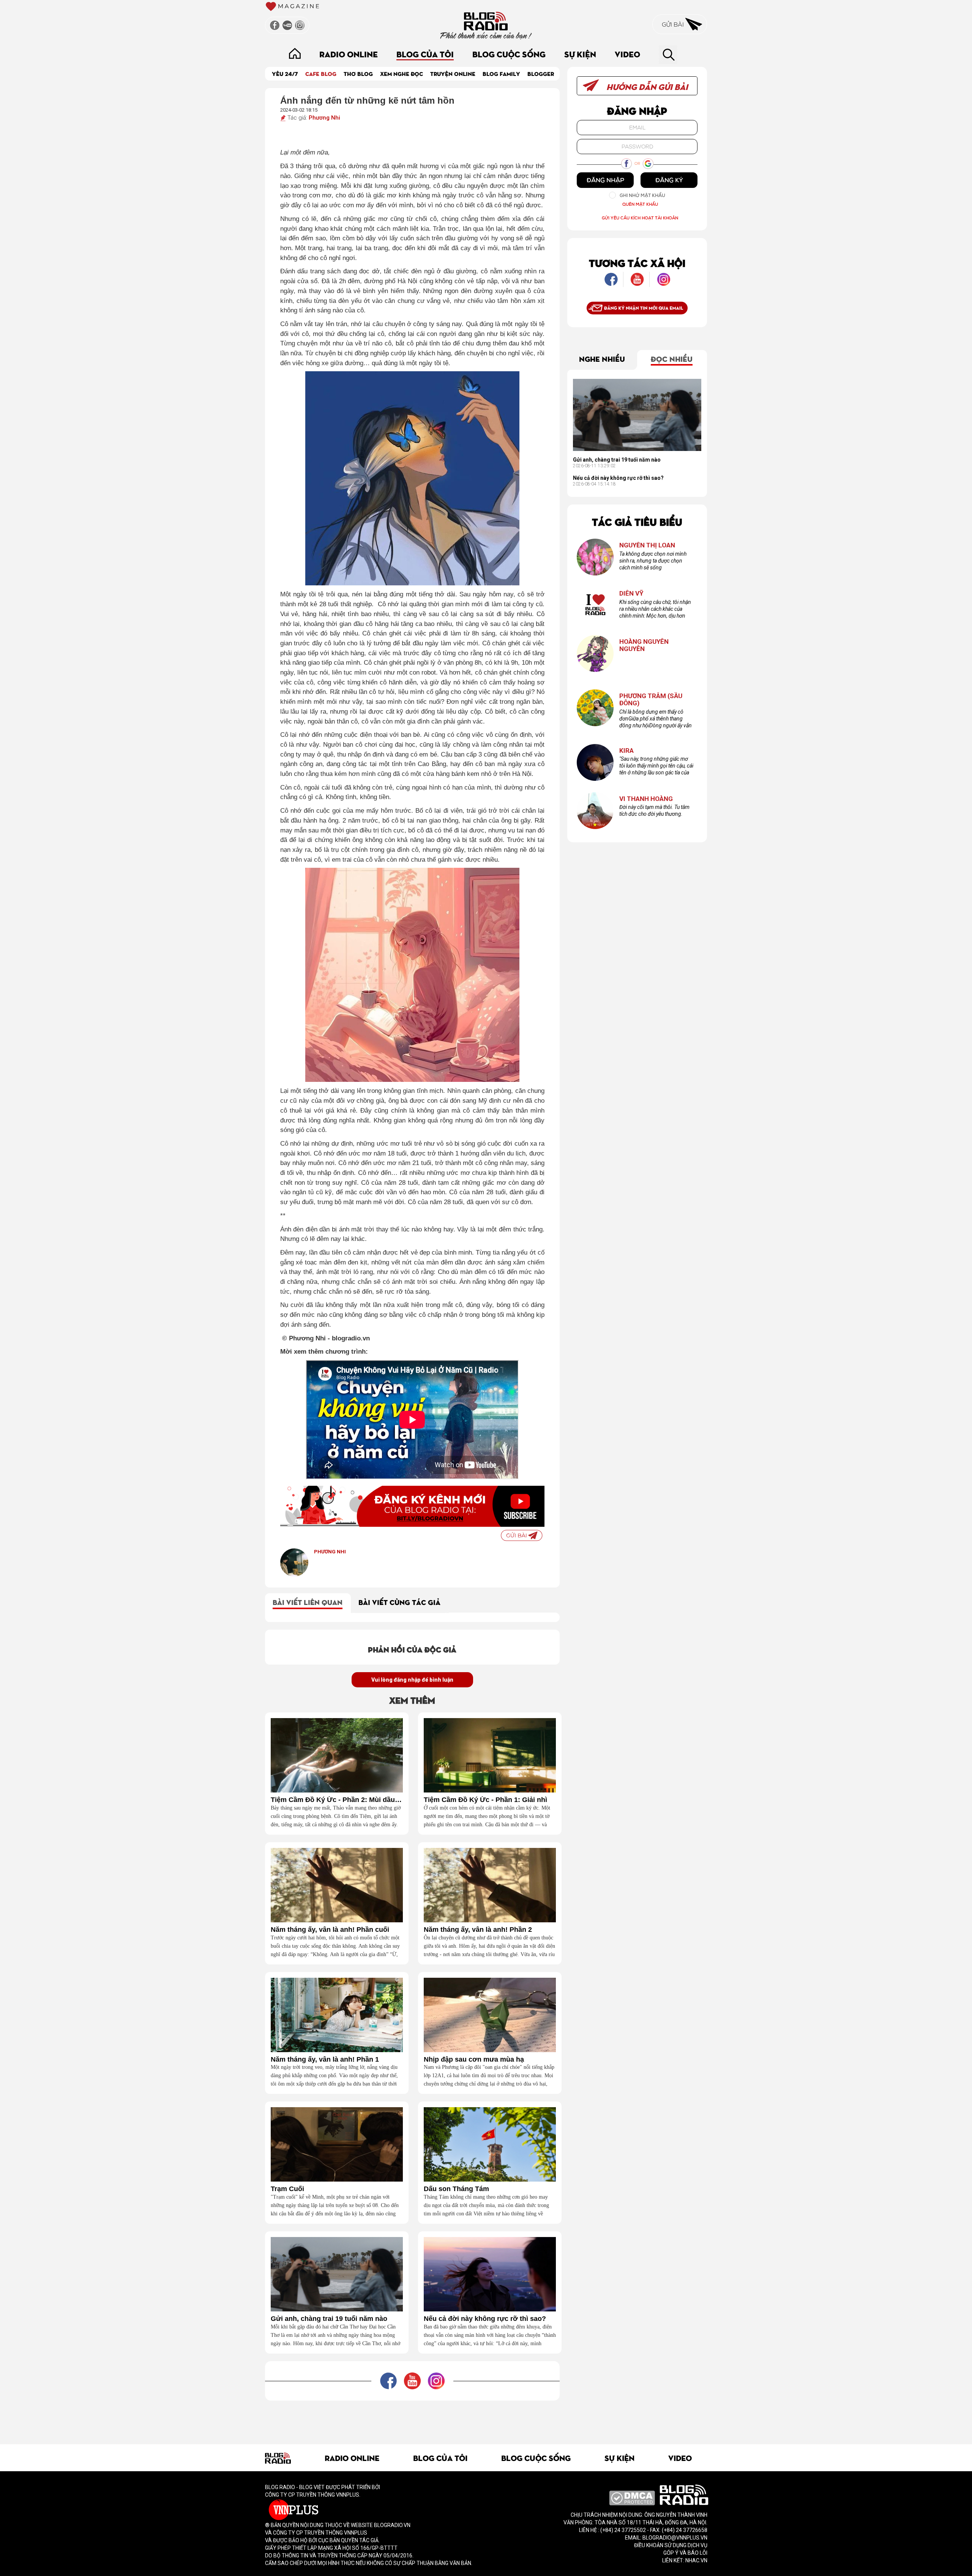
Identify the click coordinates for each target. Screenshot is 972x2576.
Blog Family (501, 73)
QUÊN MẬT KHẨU (640, 204)
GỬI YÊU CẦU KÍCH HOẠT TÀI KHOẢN (640, 218)
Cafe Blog (321, 73)
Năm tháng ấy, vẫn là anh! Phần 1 (325, 2060)
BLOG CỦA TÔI (425, 54)
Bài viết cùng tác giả (399, 1602)
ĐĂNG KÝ (669, 180)
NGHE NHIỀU (602, 358)
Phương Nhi (324, 118)
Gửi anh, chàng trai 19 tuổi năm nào (329, 2319)
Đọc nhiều (672, 358)
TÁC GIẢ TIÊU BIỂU (637, 521)
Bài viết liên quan (308, 1602)
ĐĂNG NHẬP (605, 180)
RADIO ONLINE (349, 54)
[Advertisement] (412, 2418)
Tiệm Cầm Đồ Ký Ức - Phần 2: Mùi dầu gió (337, 1800)
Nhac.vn (696, 2560)
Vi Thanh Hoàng (646, 799)
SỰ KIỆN (580, 54)
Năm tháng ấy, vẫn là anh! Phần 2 (478, 1930)
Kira (626, 751)
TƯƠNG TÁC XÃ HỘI (637, 262)
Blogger (541, 73)
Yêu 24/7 (285, 73)
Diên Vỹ (631, 594)
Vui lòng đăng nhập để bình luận (412, 1680)
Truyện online (453, 73)
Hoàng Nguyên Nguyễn (644, 645)
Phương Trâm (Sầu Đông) (651, 699)
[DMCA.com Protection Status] (632, 2498)
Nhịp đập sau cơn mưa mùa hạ (474, 2060)
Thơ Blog (358, 73)
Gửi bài (674, 24)
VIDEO (627, 54)
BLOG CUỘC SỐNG (509, 54)
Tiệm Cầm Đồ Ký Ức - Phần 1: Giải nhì (485, 1800)
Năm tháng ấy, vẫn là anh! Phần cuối (330, 1930)
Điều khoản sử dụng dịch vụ (671, 2545)
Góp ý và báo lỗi (685, 2553)
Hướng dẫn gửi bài (646, 86)
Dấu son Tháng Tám (456, 2189)
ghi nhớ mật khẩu (642, 195)
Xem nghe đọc (402, 73)
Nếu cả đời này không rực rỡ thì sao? (485, 2319)
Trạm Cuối (287, 2189)
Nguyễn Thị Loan (647, 545)
